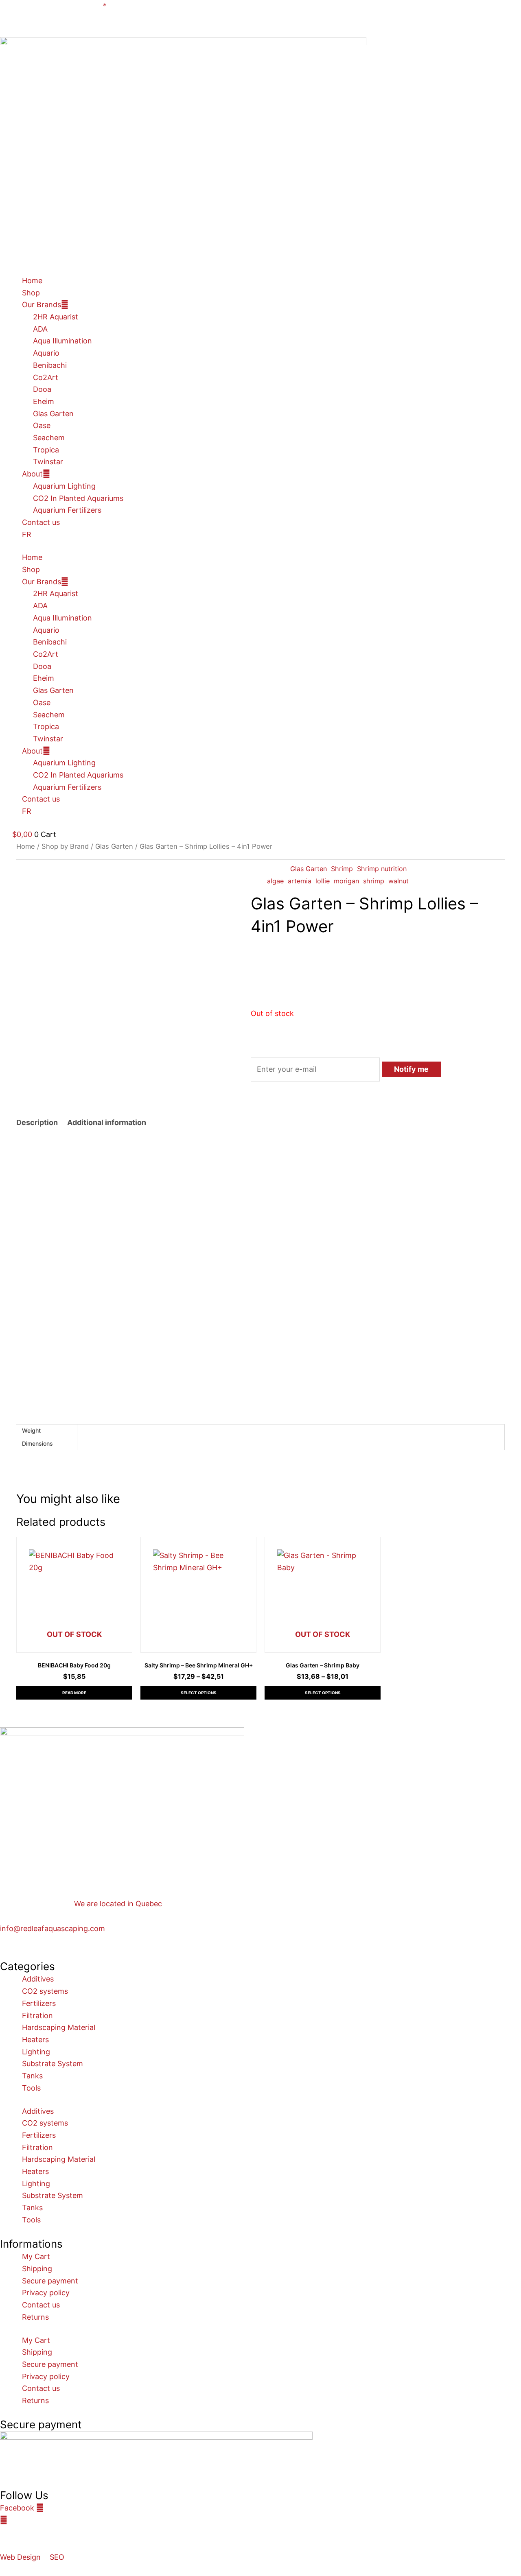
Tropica (46, 450)
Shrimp (342, 869)
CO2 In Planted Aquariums (78, 498)
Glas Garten (53, 414)
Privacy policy (46, 2293)
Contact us (41, 522)
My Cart (36, 2256)
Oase (42, 425)
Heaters (35, 2040)
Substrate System (53, 2064)
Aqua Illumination (62, 341)
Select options (199, 1693)
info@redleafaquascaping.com (53, 1928)
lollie (323, 881)
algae (275, 881)
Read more (74, 1693)
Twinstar (48, 462)
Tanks (32, 2076)
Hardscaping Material (59, 2027)
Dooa (42, 389)
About (32, 474)
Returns (35, 2317)
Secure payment (50, 2281)
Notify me (411, 1069)
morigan (346, 881)
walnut (398, 881)
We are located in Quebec (118, 1904)
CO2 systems (45, 1991)
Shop (31, 293)
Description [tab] (37, 1122)
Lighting (36, 2052)
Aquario (46, 353)
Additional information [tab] (107, 1122)
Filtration (37, 2016)
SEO (57, 2557)
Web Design (20, 2557)
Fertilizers (39, 2003)
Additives (38, 1979)
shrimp (374, 881)
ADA (40, 329)
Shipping (37, 2269)
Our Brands (42, 305)
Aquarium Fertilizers (67, 510)
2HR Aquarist (56, 317)
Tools (31, 2088)
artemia (300, 881)
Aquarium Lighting (64, 486)
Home (32, 281)
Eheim (44, 401)
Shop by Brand (65, 846)
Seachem (49, 438)
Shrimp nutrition (382, 869)
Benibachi (50, 365)
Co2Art (46, 377)
